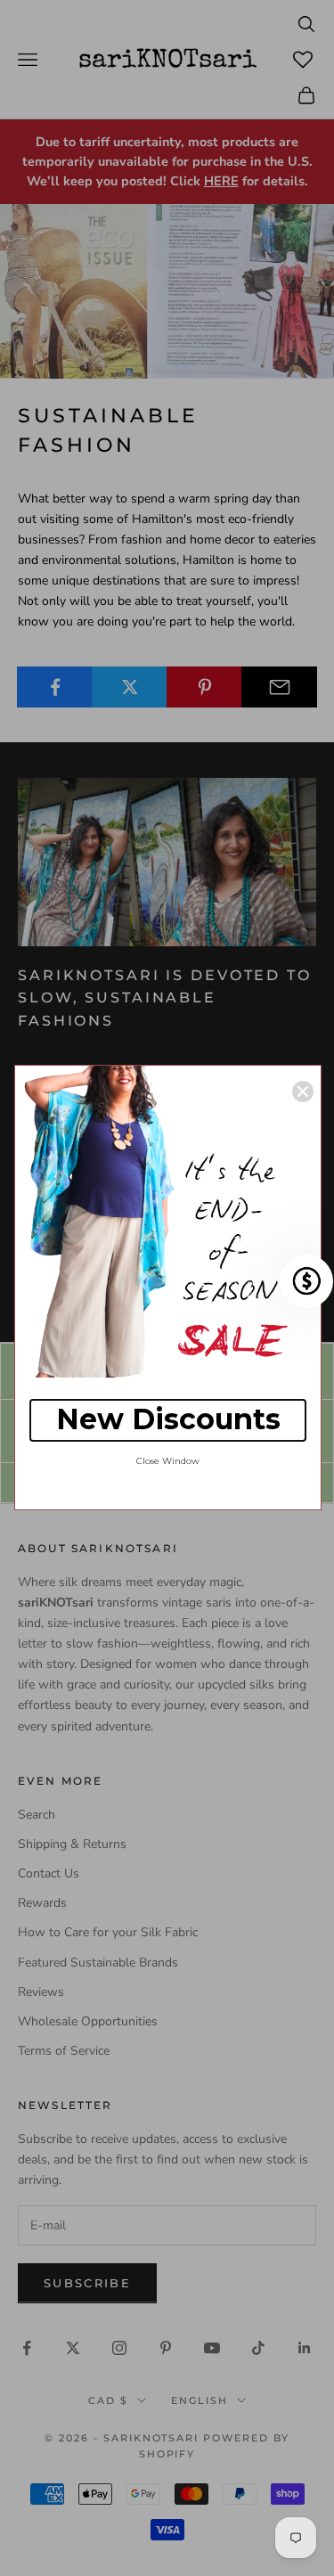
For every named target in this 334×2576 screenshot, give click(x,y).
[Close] (303, 1092)
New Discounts (168, 1419)
